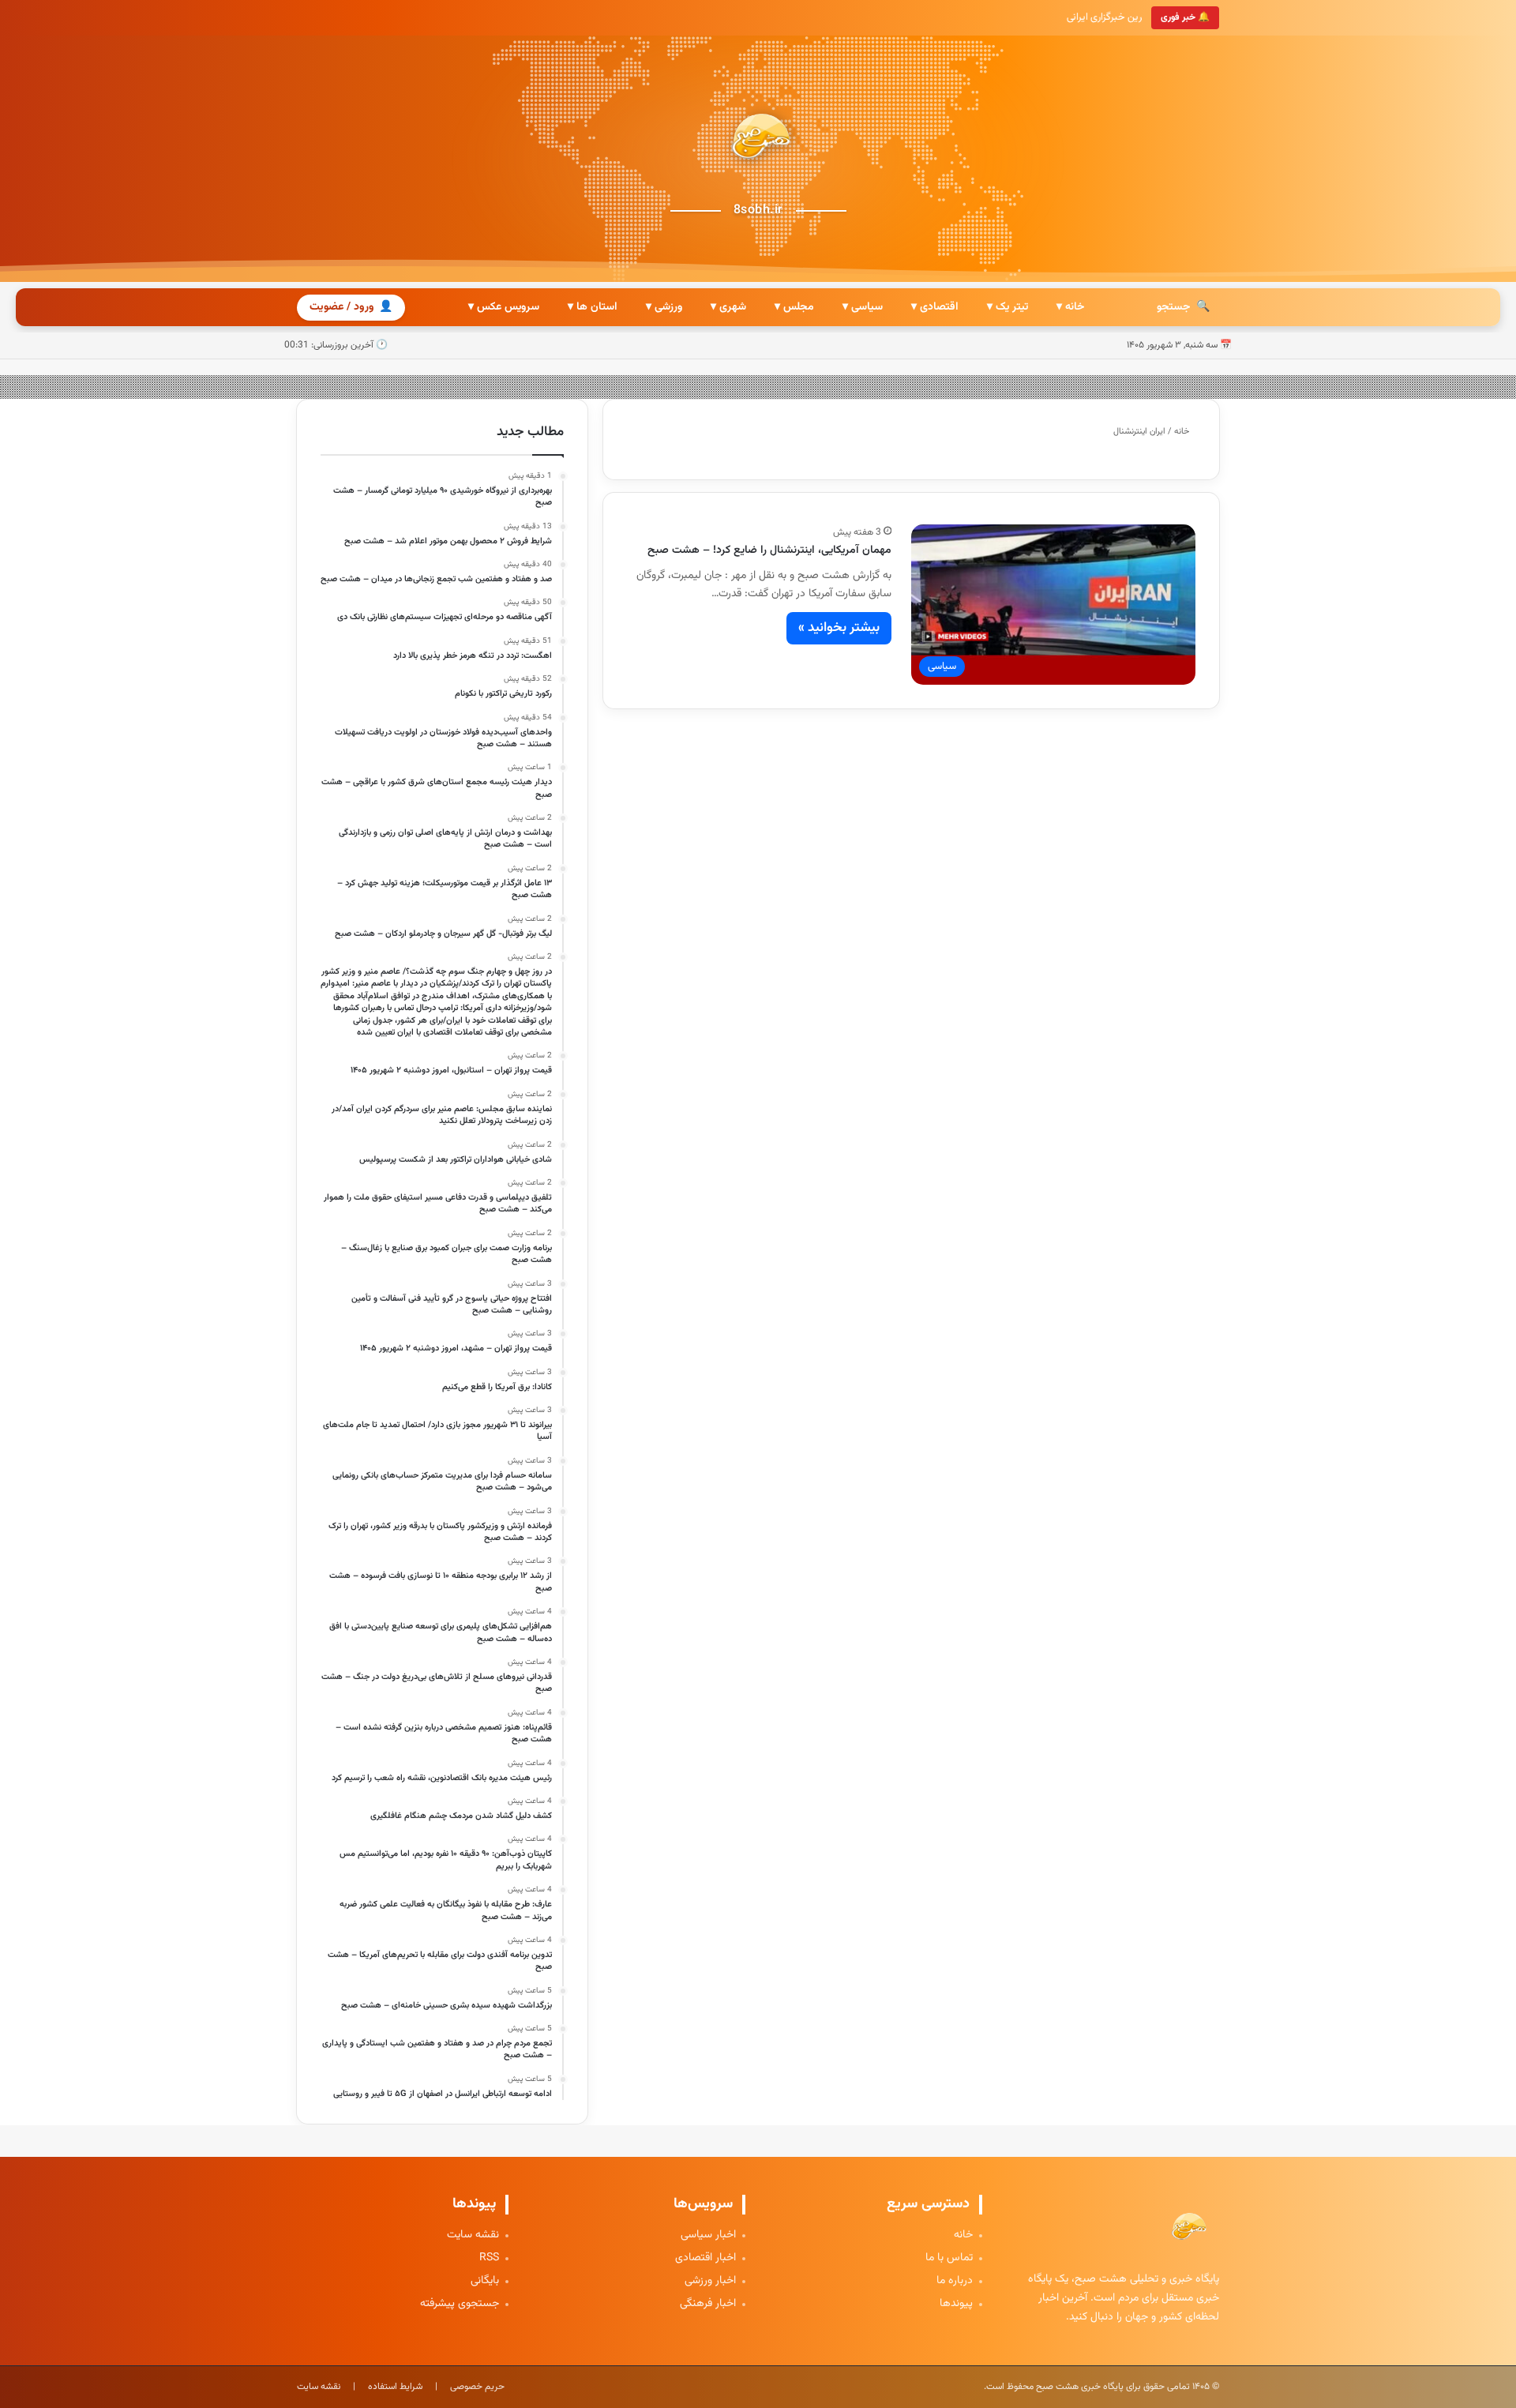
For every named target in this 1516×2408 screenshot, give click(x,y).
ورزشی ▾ (664, 307)
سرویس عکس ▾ (504, 307)
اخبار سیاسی (708, 2235)
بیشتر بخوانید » (839, 628)
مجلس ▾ (794, 307)
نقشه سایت (473, 2235)
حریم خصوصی (477, 2387)
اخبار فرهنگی (708, 2304)
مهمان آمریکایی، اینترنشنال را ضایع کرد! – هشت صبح (769, 550)
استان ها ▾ (593, 307)
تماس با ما (949, 2258)
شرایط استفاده (395, 2387)
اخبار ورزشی (710, 2281)
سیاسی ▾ (863, 307)
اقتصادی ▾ (935, 307)
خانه (1183, 432)
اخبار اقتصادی (705, 2258)
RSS (489, 2258)
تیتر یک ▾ (1008, 307)
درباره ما (955, 2281)
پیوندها (956, 2304)
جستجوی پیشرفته (460, 2304)
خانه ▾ (1070, 307)
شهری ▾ (728, 307)
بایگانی (485, 2281)
